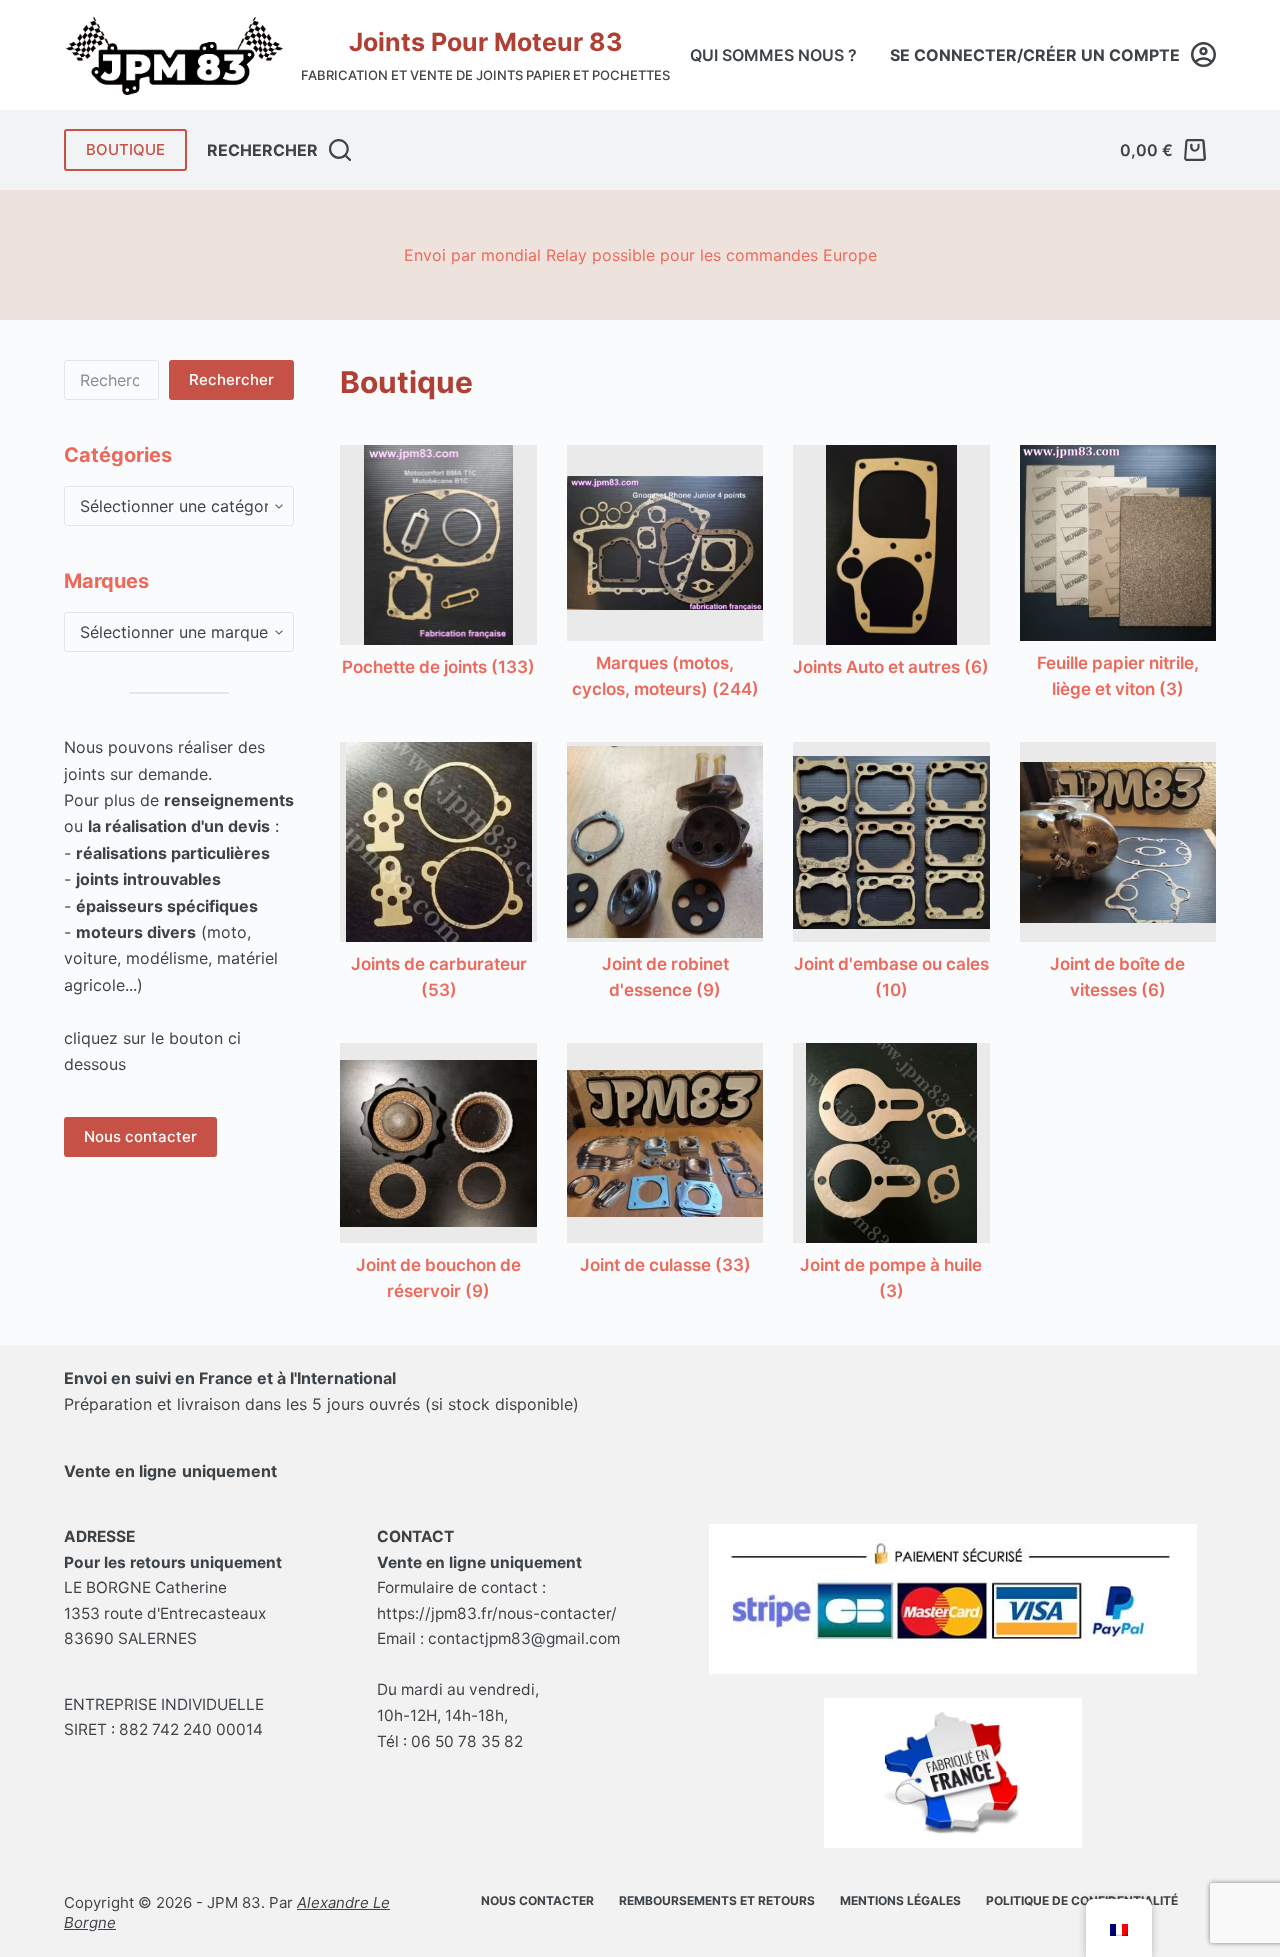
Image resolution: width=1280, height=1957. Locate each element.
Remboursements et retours (717, 1900)
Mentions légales (900, 1900)
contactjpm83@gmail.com (524, 1638)
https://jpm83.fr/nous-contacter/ (497, 1613)
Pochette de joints (438, 667)
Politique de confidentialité (1082, 1900)
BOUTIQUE (125, 149)
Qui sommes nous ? (773, 55)
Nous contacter (140, 1136)
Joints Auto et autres (891, 667)
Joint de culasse (665, 1265)
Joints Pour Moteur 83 (485, 42)
